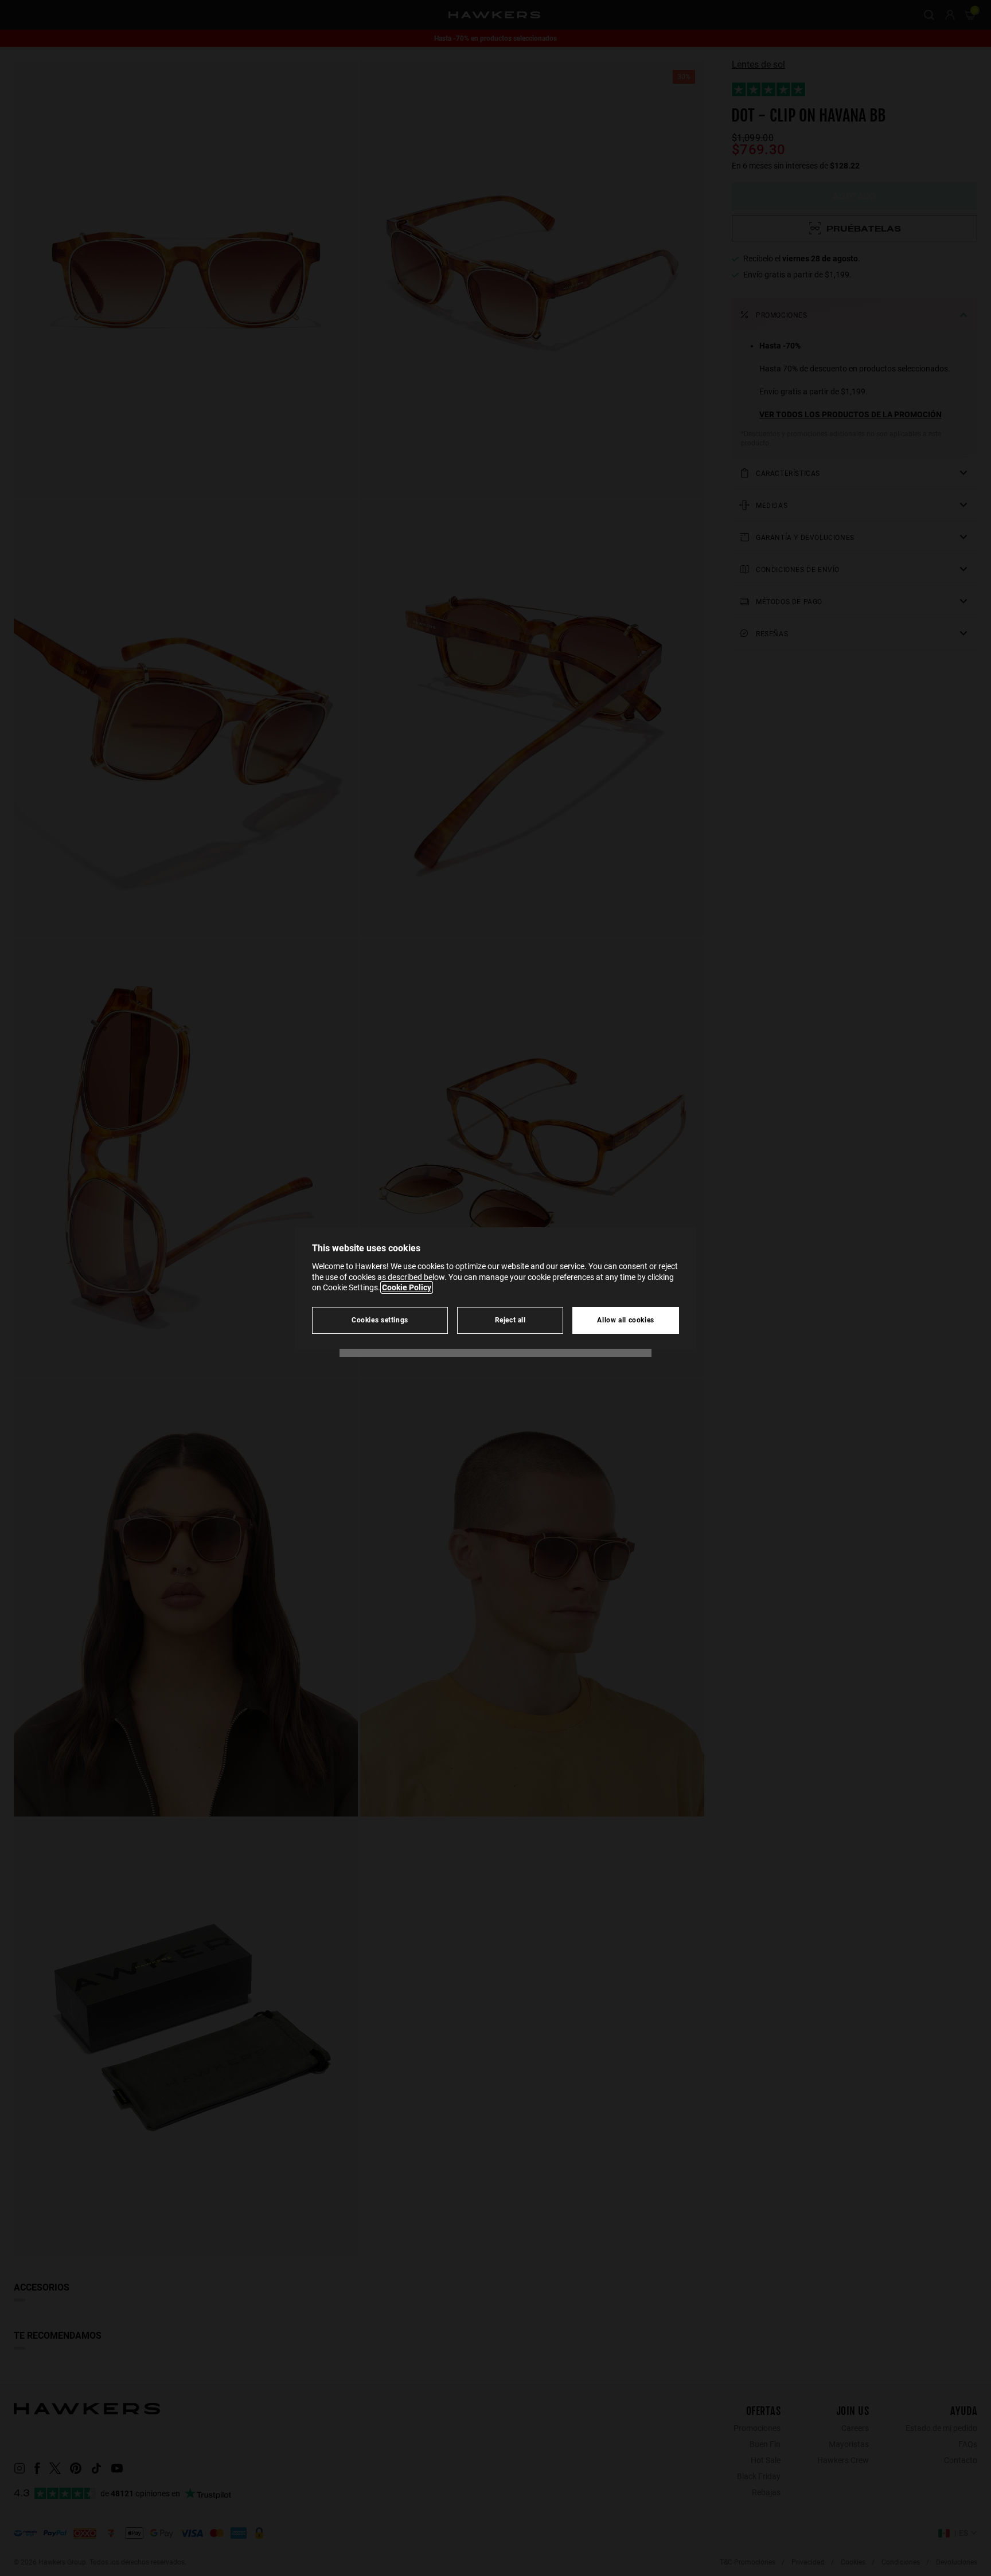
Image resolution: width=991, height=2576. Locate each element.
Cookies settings (380, 1320)
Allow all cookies (626, 1320)
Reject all (510, 1320)
